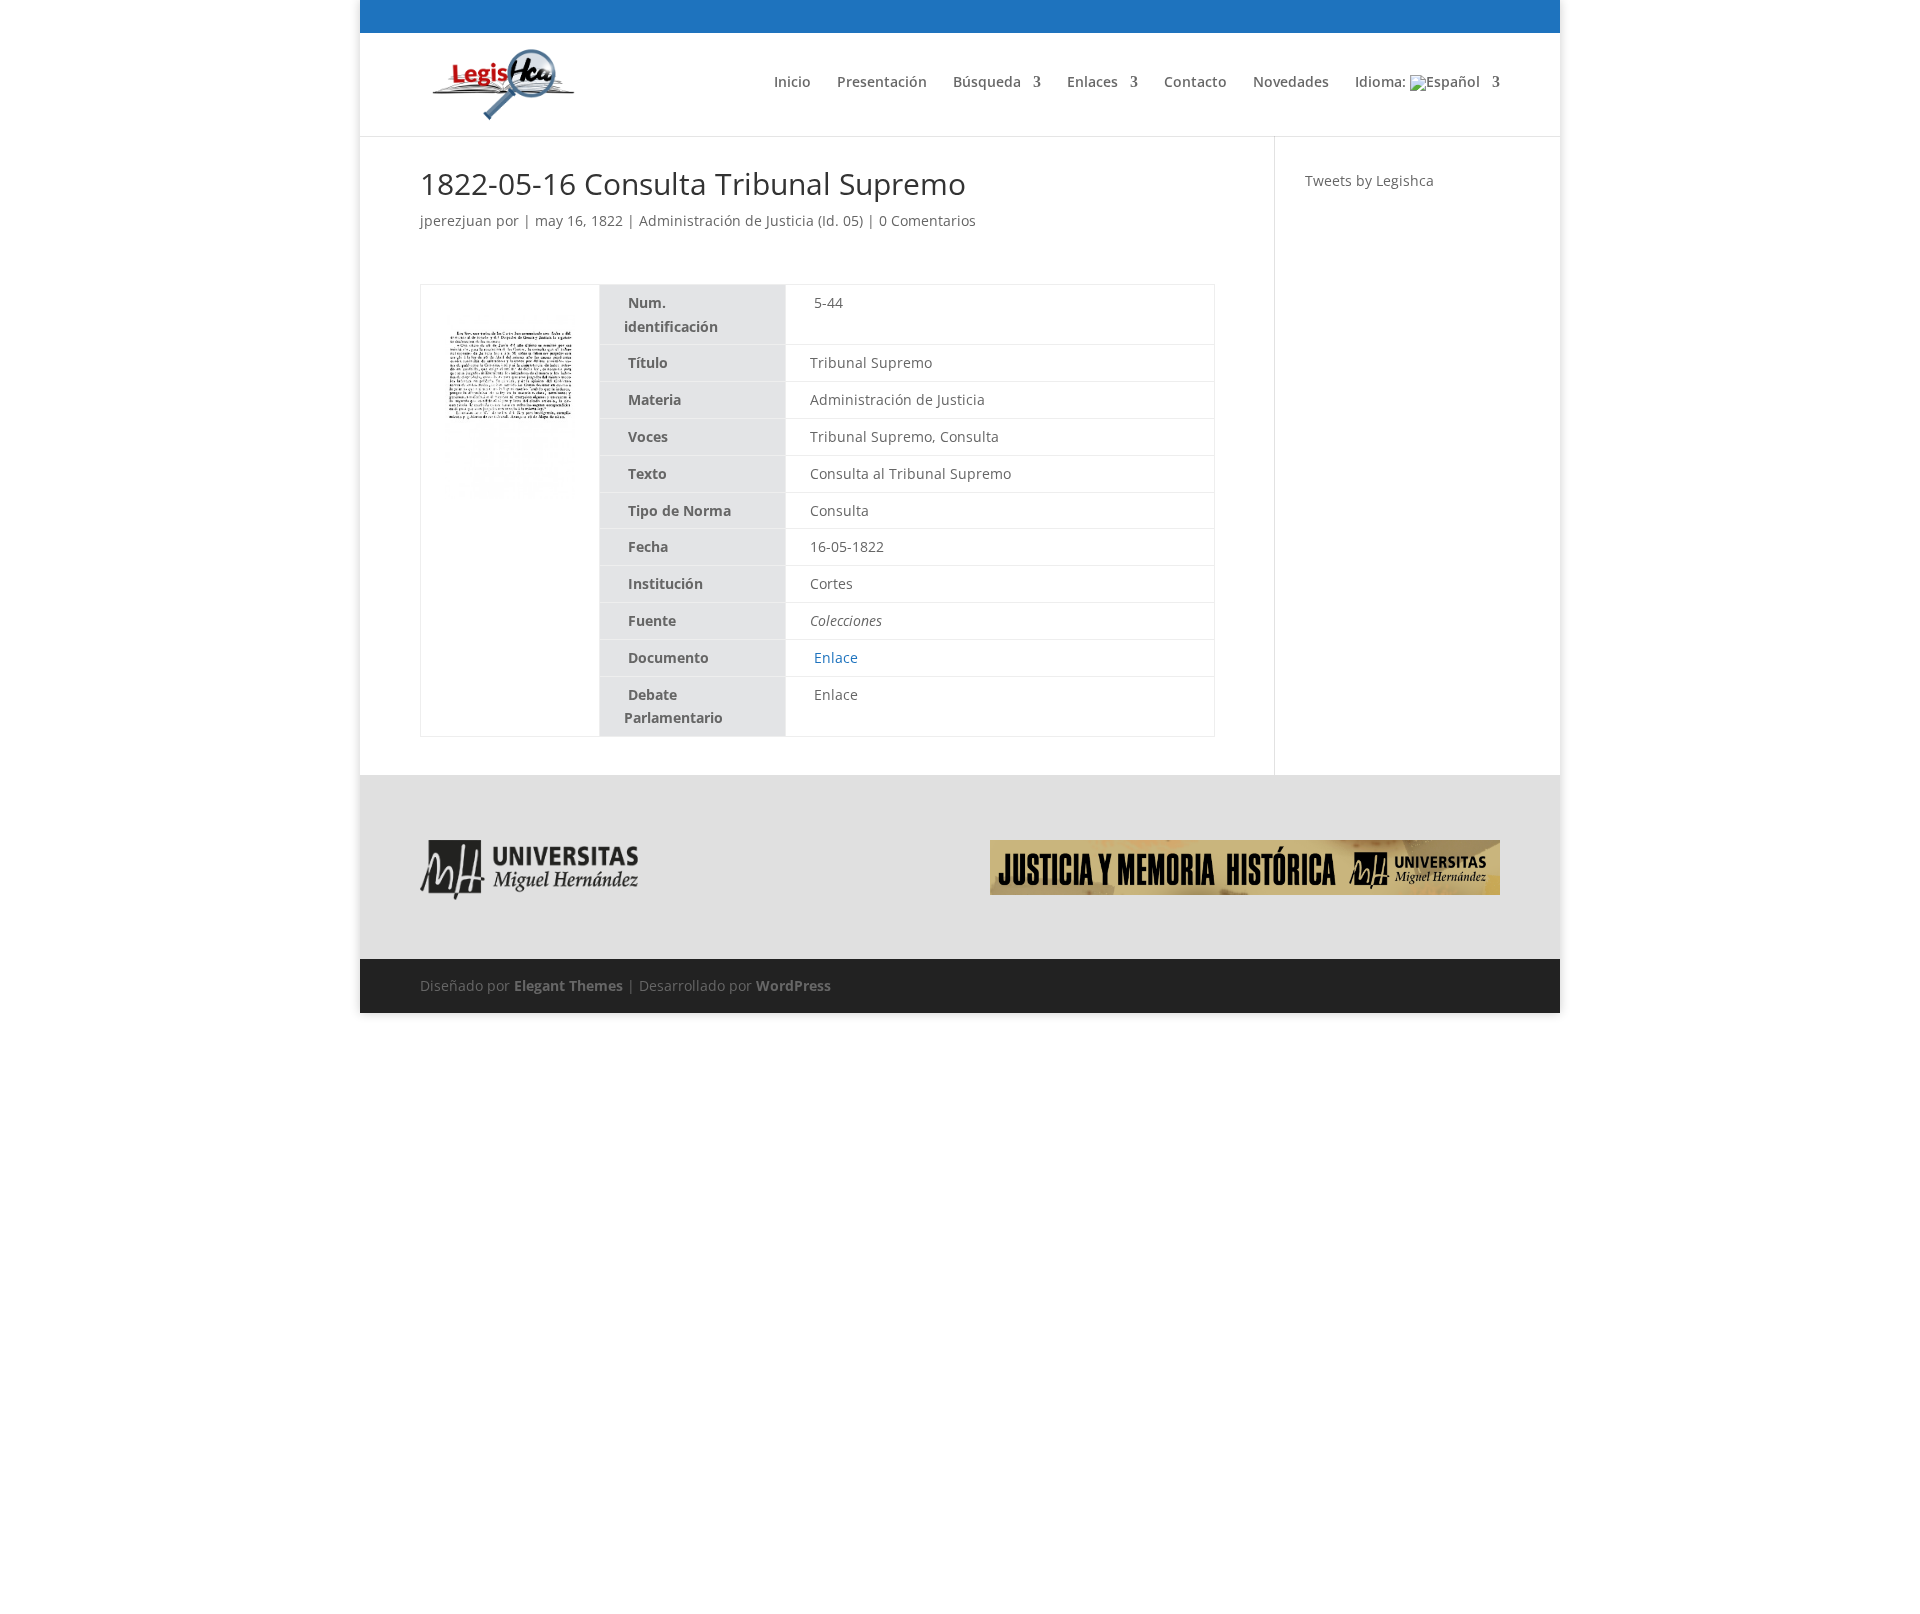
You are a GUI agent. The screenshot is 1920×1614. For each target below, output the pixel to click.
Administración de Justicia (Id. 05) (751, 220)
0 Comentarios (927, 220)
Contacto (1195, 83)
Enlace (834, 657)
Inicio (792, 83)
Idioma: (1382, 83)
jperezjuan (456, 220)
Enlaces (1092, 83)
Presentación (882, 83)
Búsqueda (987, 83)
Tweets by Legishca (1369, 180)
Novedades (1291, 83)
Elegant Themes (568, 985)
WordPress (793, 985)
